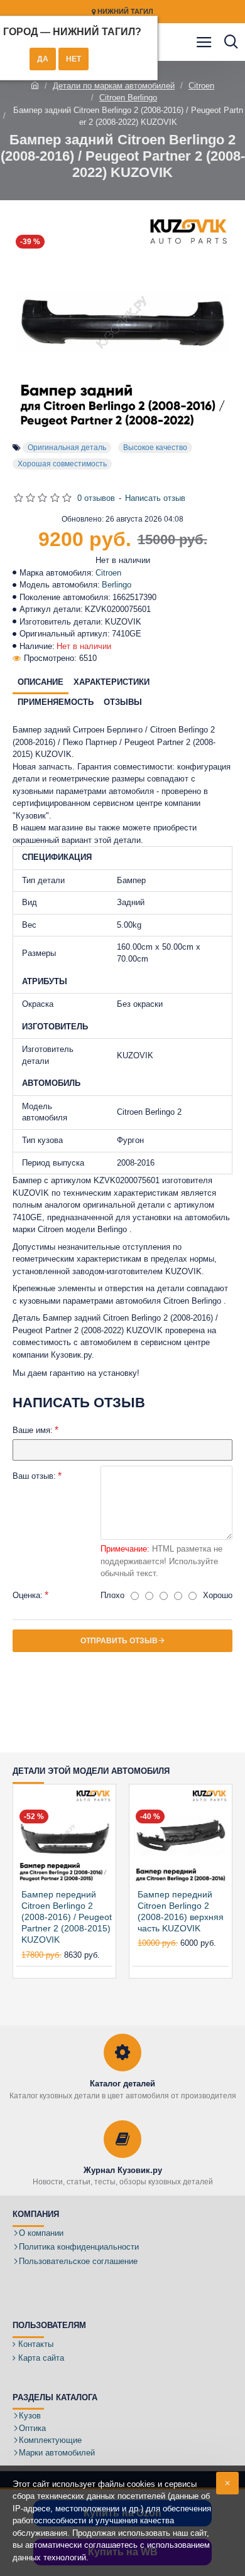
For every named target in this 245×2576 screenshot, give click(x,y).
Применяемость (56, 702)
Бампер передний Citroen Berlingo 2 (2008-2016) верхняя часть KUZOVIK (181, 1912)
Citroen (201, 86)
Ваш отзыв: (34, 1476)
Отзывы (123, 702)
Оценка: (28, 1595)
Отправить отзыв (119, 1641)
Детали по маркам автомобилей (114, 86)
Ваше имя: (33, 1430)
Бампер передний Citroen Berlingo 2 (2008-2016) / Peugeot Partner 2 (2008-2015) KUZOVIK (67, 1917)
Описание (41, 682)
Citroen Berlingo (128, 98)
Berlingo (117, 585)
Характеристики (112, 682)
